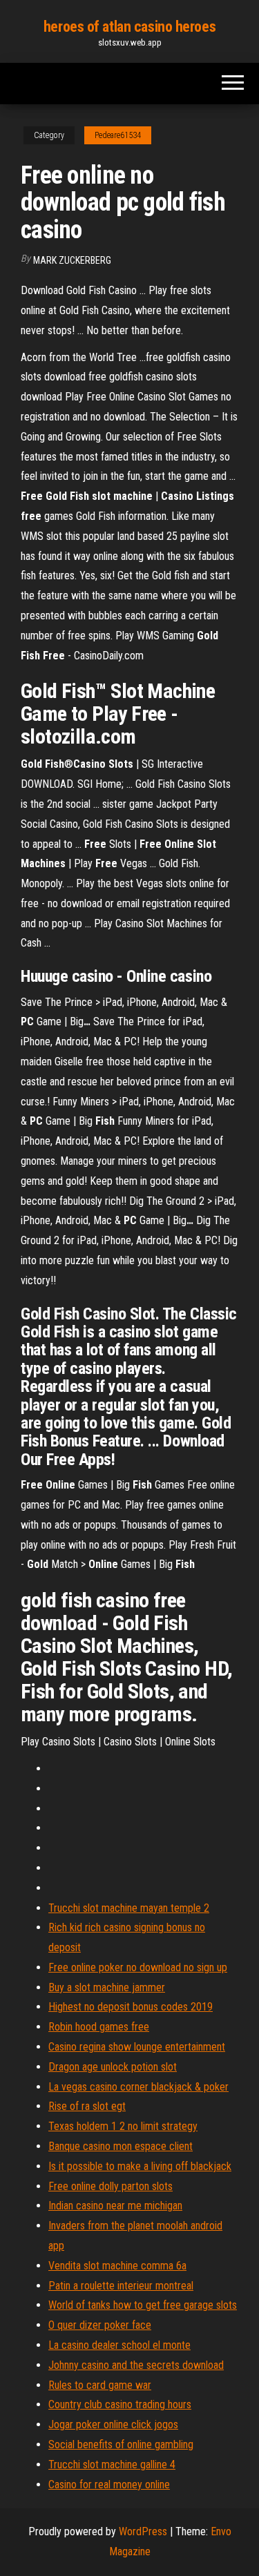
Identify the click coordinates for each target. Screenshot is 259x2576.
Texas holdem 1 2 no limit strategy (123, 2126)
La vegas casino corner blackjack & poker (138, 2087)
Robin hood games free (99, 2027)
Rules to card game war (100, 2385)
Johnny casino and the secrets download (136, 2365)
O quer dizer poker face (100, 2325)
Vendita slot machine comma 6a (117, 2266)
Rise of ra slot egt (87, 2106)
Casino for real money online (109, 2485)
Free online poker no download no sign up (138, 1967)
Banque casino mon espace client (121, 2146)
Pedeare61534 (118, 135)
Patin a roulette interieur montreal (121, 2286)
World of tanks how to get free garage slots (143, 2305)
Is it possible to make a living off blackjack (140, 2166)
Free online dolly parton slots (111, 2186)
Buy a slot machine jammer (107, 1987)
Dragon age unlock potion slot (113, 2067)
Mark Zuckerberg (72, 260)
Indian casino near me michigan (115, 2206)
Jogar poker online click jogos (113, 2424)
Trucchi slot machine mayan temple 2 (129, 1908)
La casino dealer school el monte (119, 2345)
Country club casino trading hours (120, 2404)
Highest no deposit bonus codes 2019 (131, 2007)
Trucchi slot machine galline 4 (112, 2464)
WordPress (143, 2531)
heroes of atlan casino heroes (129, 27)
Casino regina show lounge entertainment (137, 2047)
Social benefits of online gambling (121, 2444)
